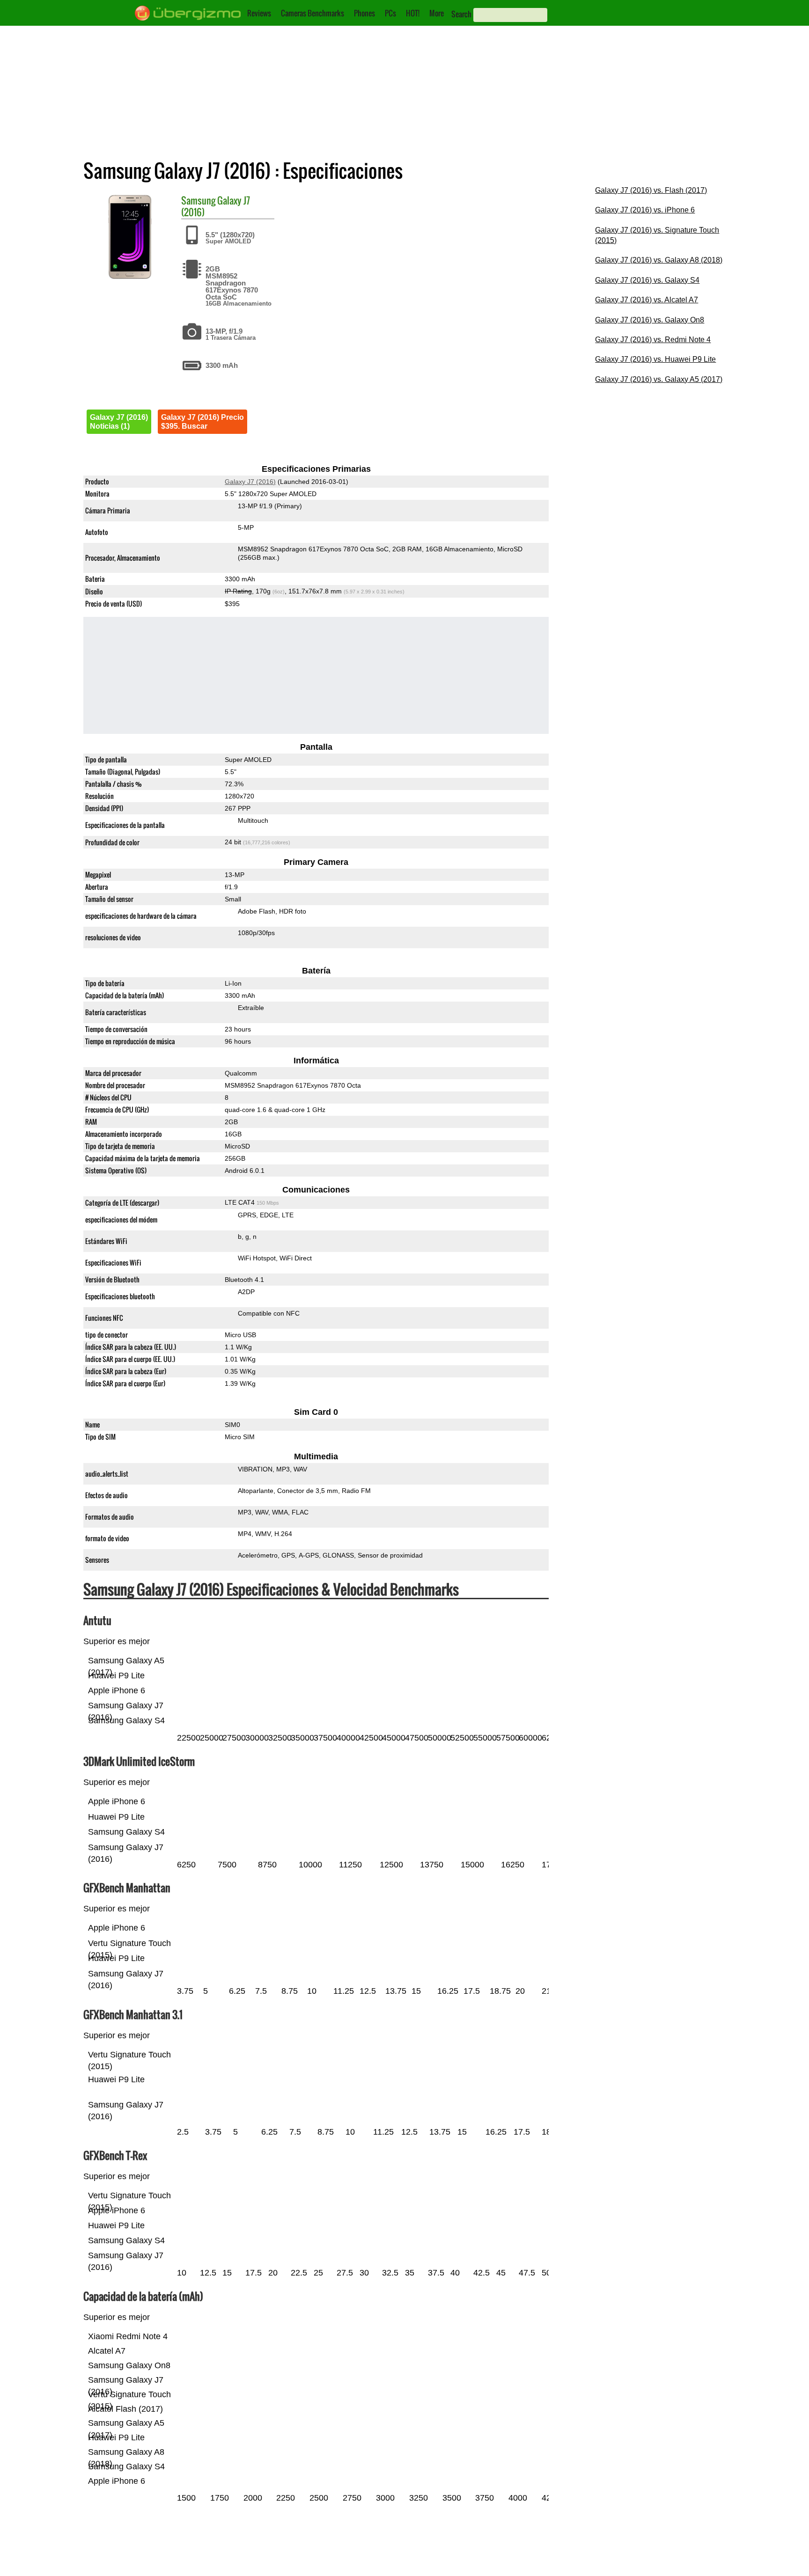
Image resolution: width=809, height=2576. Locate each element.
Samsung (198, 200)
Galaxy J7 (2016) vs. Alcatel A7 (647, 300)
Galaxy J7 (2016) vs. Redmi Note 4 (653, 340)
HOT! (413, 13)
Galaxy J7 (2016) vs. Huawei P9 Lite (655, 359)
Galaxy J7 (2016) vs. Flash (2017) (651, 190)
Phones (364, 13)
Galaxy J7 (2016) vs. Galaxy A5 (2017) (659, 379)
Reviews (259, 13)
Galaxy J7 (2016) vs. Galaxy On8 (650, 320)
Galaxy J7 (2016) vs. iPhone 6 (645, 210)
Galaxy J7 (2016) (250, 482)
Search (461, 14)
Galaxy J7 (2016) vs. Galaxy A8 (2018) (659, 260)
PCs (390, 13)
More (437, 13)
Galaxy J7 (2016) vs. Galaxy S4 (647, 280)
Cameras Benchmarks (313, 13)
